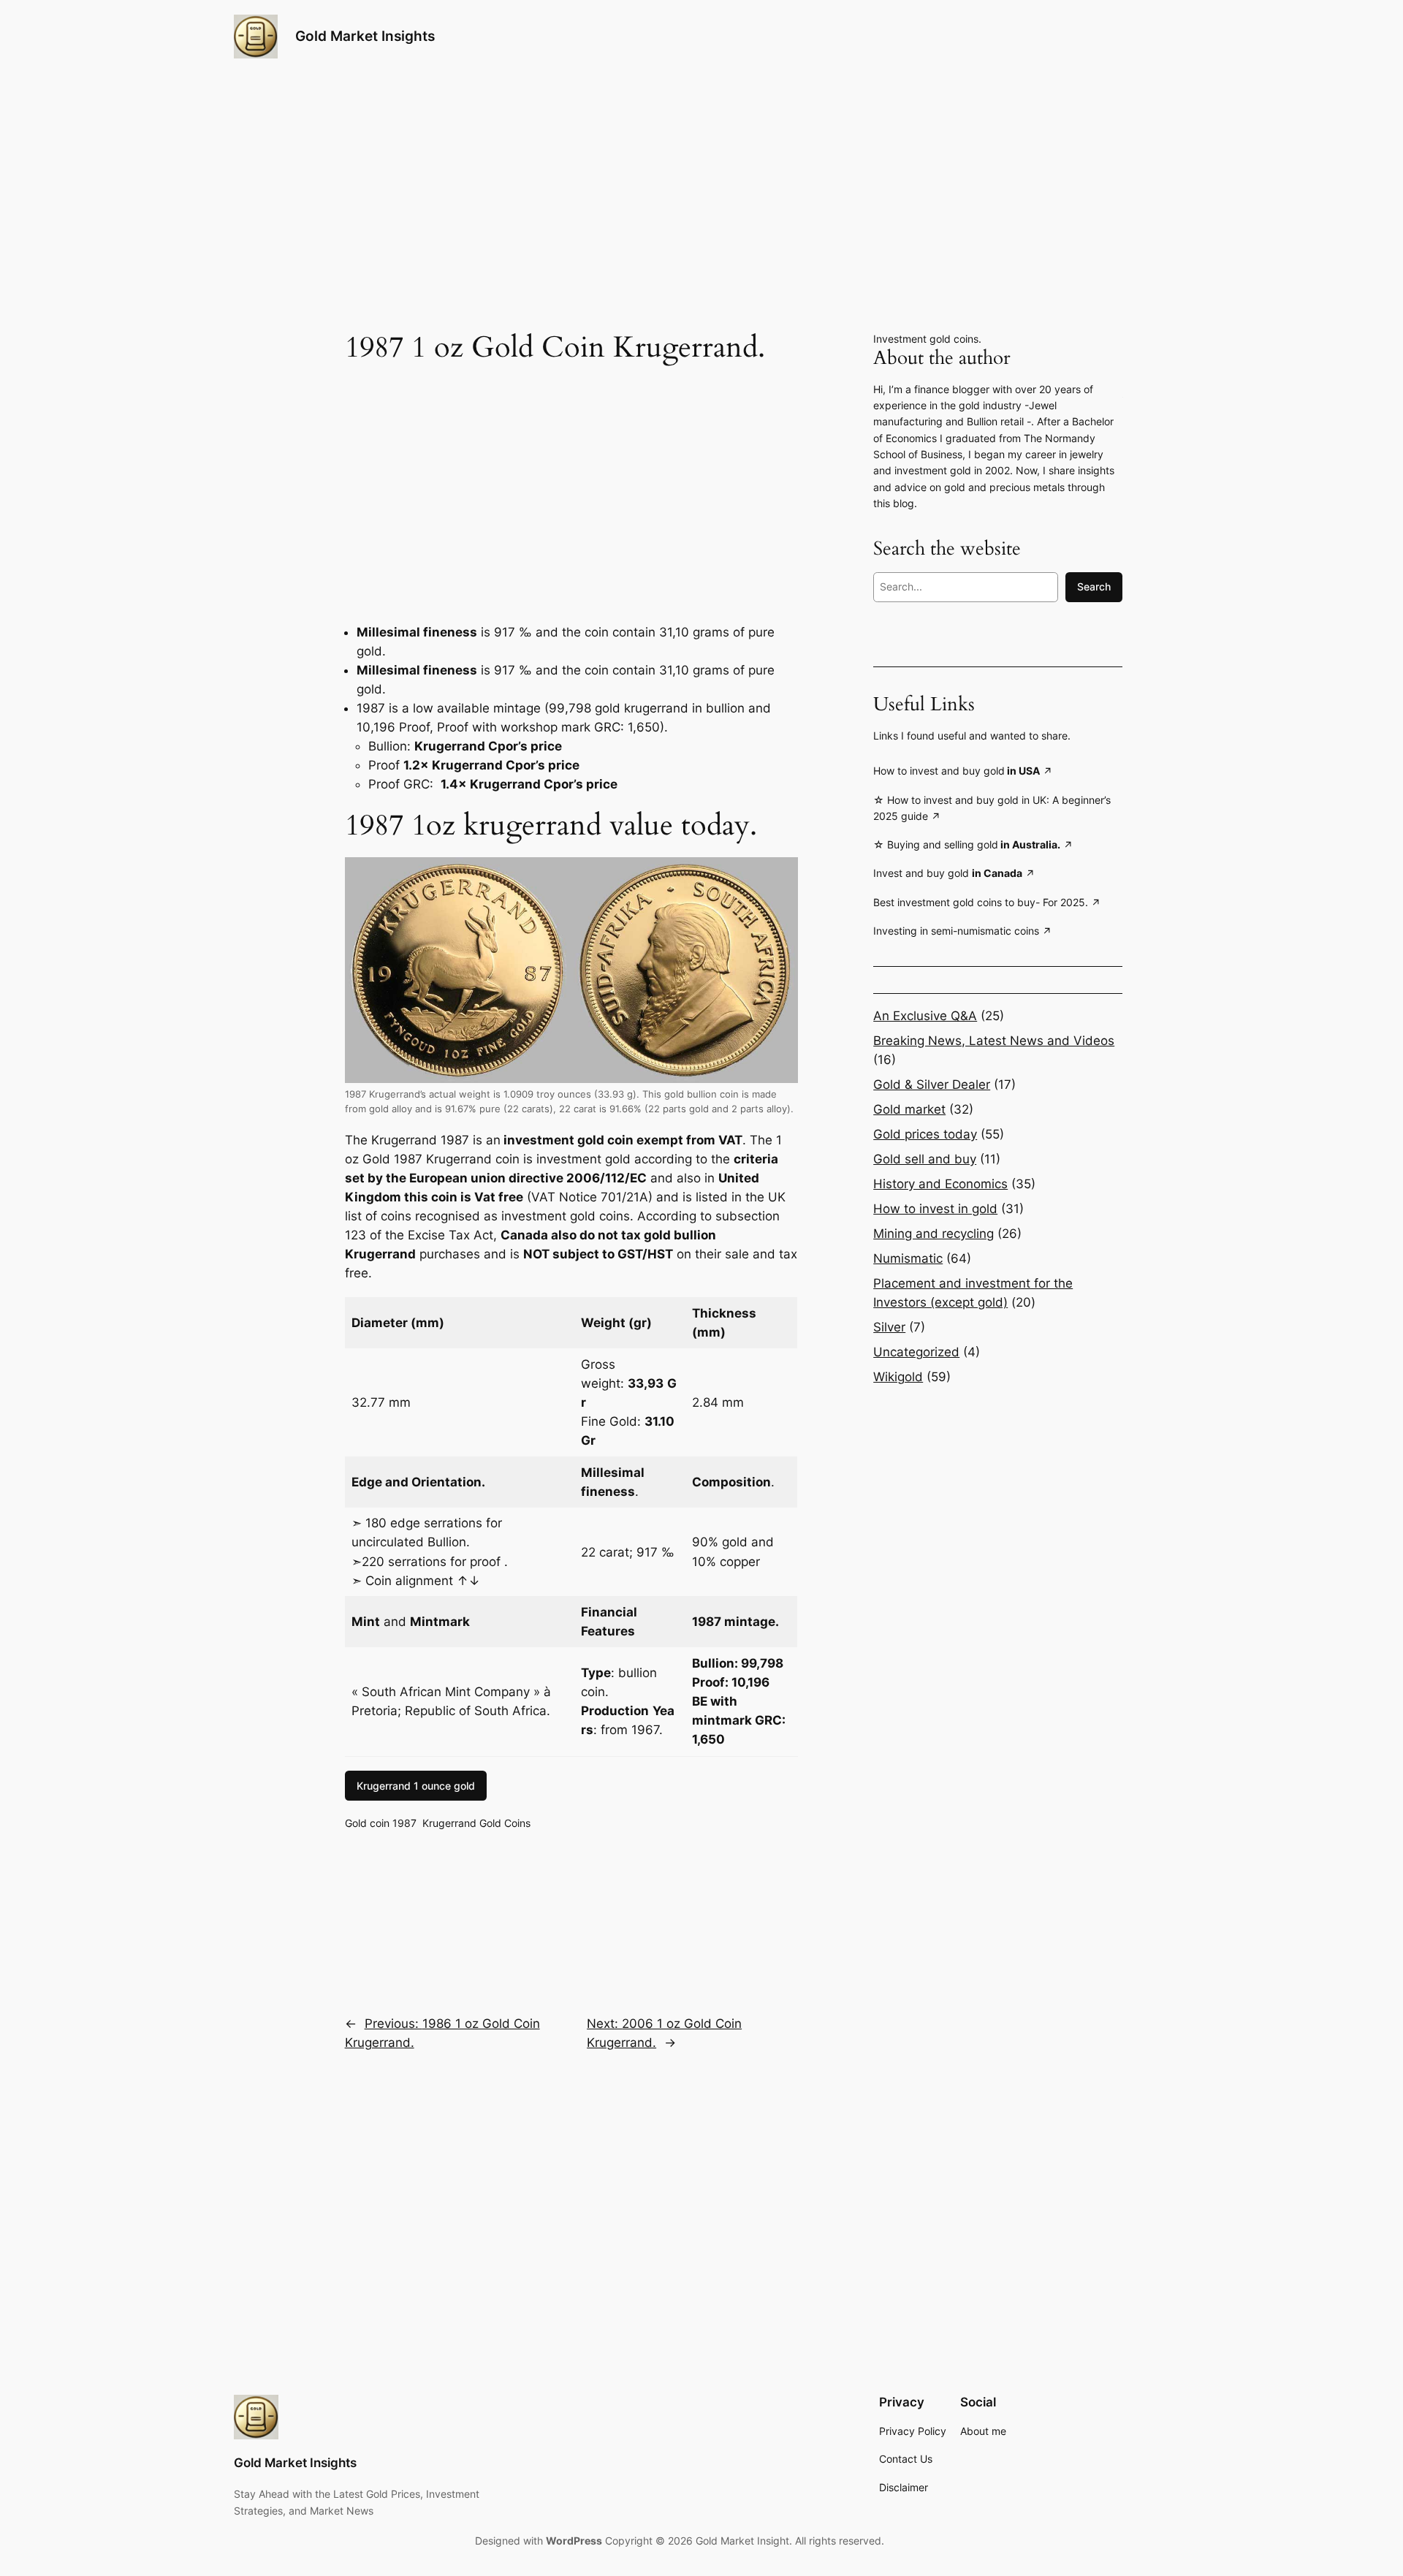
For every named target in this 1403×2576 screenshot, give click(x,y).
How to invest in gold (935, 1209)
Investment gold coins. (927, 339)
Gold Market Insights (365, 36)
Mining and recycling (934, 1234)
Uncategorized (916, 1352)
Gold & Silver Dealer (932, 1084)
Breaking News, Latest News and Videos (994, 1041)
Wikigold (898, 1377)
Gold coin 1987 (381, 1823)
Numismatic (908, 1258)
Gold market (909, 1109)
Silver (889, 1327)
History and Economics (940, 1184)
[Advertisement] (571, 481)
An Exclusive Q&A (925, 1016)
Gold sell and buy (925, 1159)
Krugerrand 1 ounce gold (416, 1786)
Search (1094, 586)
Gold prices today (925, 1134)
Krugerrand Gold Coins (476, 1823)
